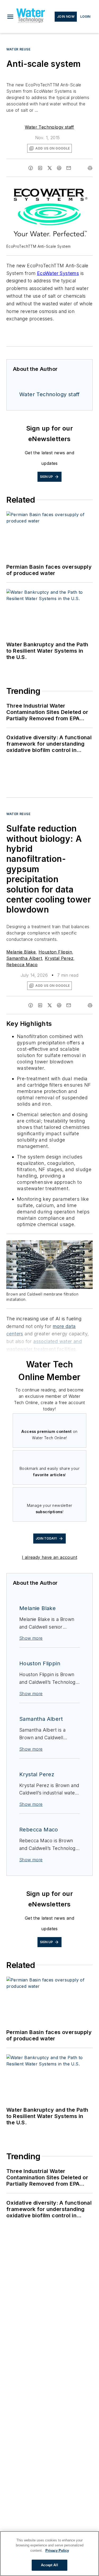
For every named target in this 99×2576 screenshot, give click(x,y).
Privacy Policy (57, 2551)
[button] (10, 17)
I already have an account (49, 1557)
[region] (49, 2554)
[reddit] (59, 168)
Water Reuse (18, 49)
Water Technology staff (49, 127)
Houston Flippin (55, 952)
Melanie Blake (21, 952)
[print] (90, 168)
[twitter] (50, 168)
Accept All (49, 2565)
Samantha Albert (24, 958)
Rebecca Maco (22, 965)
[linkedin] (40, 168)
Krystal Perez (59, 958)
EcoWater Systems (58, 273)
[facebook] (31, 168)
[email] (69, 168)
